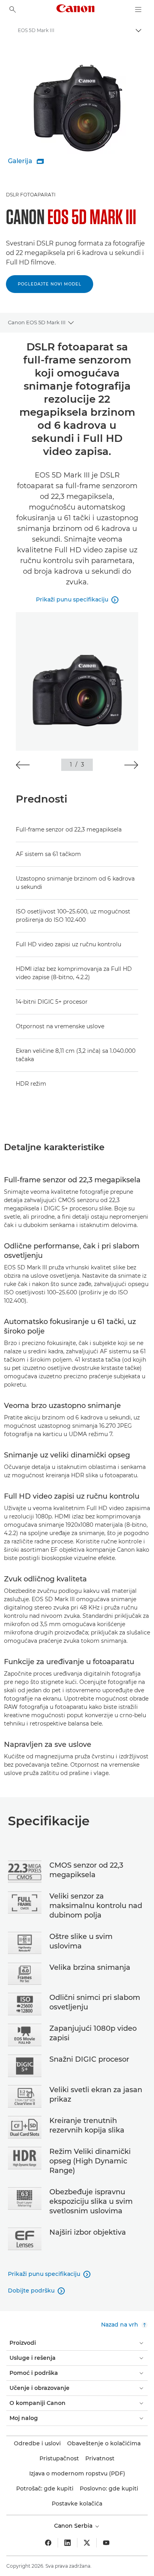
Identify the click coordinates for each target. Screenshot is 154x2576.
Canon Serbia (74, 2526)
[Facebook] (48, 2543)
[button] (23, 765)
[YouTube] (106, 2543)
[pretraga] (13, 10)
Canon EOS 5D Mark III (37, 322)
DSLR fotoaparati (31, 195)
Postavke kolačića (77, 2504)
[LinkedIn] (68, 2543)
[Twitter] (87, 2543)
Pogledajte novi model (50, 284)
